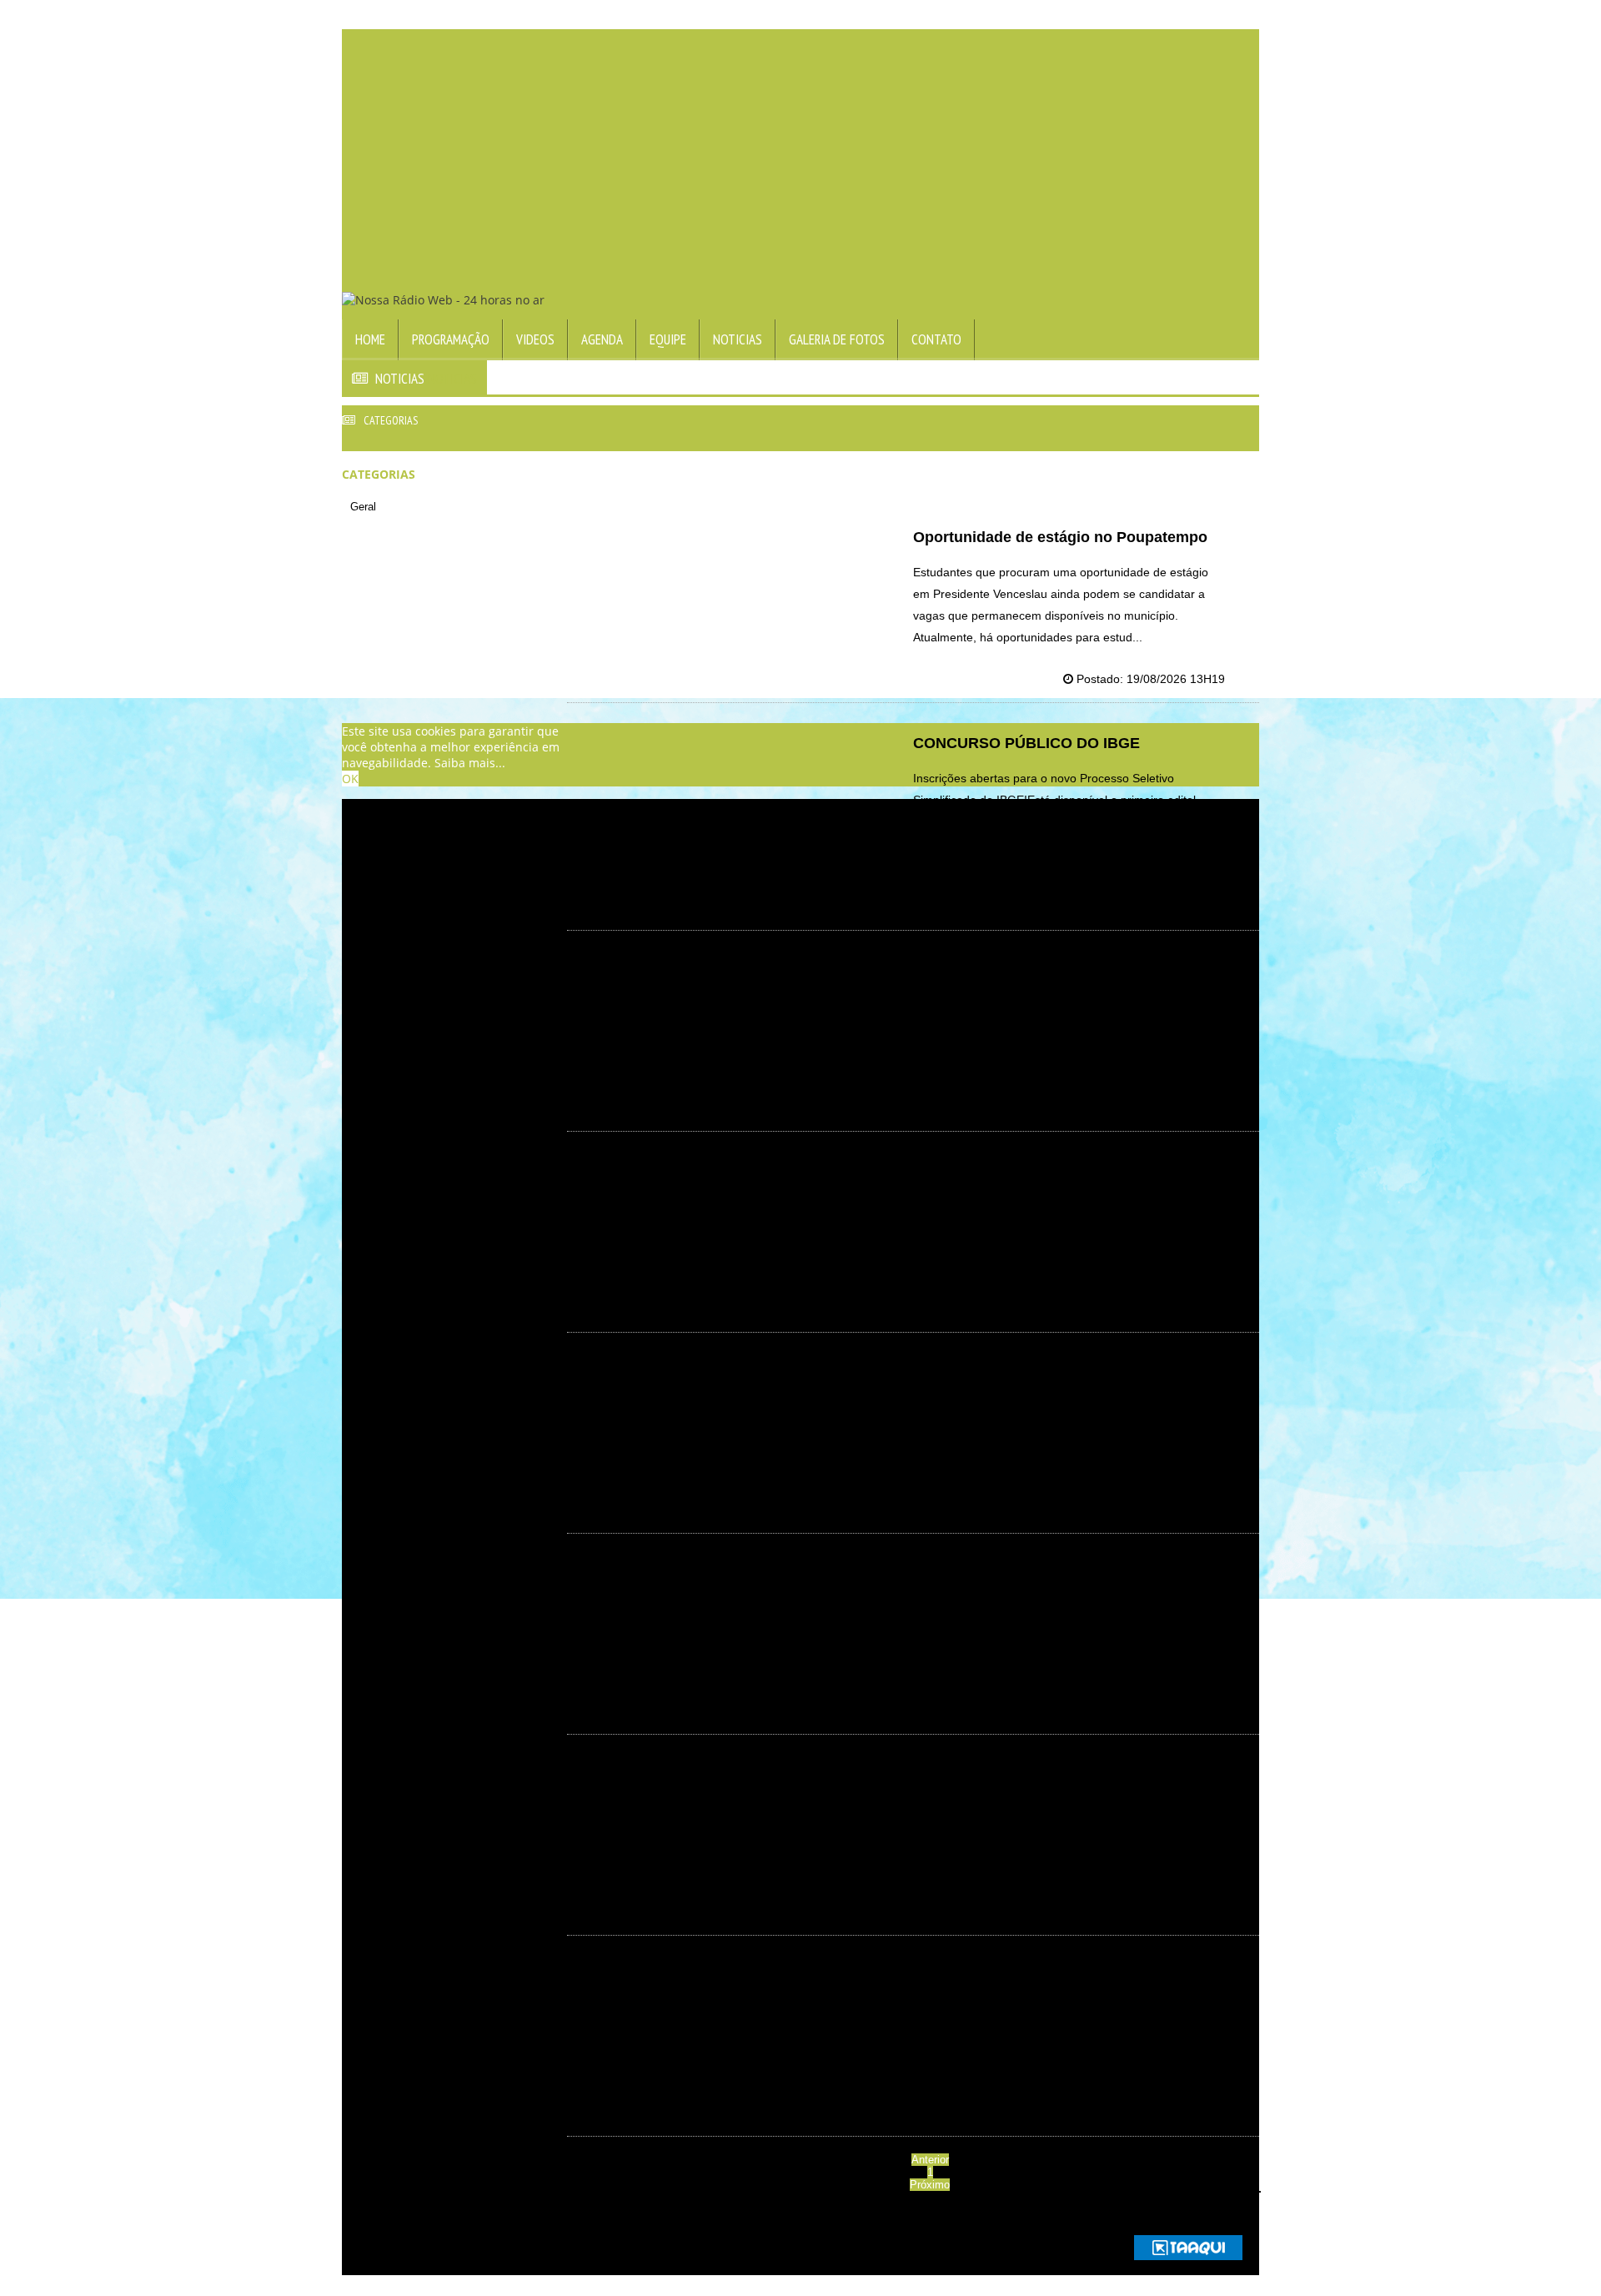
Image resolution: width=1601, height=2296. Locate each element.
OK (350, 779)
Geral (363, 507)
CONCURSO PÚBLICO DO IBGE (1026, 743)
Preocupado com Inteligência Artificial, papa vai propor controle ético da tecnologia (1051, 1189)
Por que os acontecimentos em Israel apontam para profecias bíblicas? (1046, 1583)
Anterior (930, 2160)
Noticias (738, 339)
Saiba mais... (470, 763)
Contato (936, 339)
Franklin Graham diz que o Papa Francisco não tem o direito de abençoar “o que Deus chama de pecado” (1066, 1792)
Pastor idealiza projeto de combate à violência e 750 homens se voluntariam (1052, 980)
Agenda (602, 339)
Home (370, 339)
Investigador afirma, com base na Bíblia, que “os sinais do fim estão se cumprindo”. (1068, 1985)
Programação (451, 339)
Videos (535, 339)
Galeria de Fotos (837, 339)
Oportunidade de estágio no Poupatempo (1060, 537)
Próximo (930, 2185)
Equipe (668, 339)
